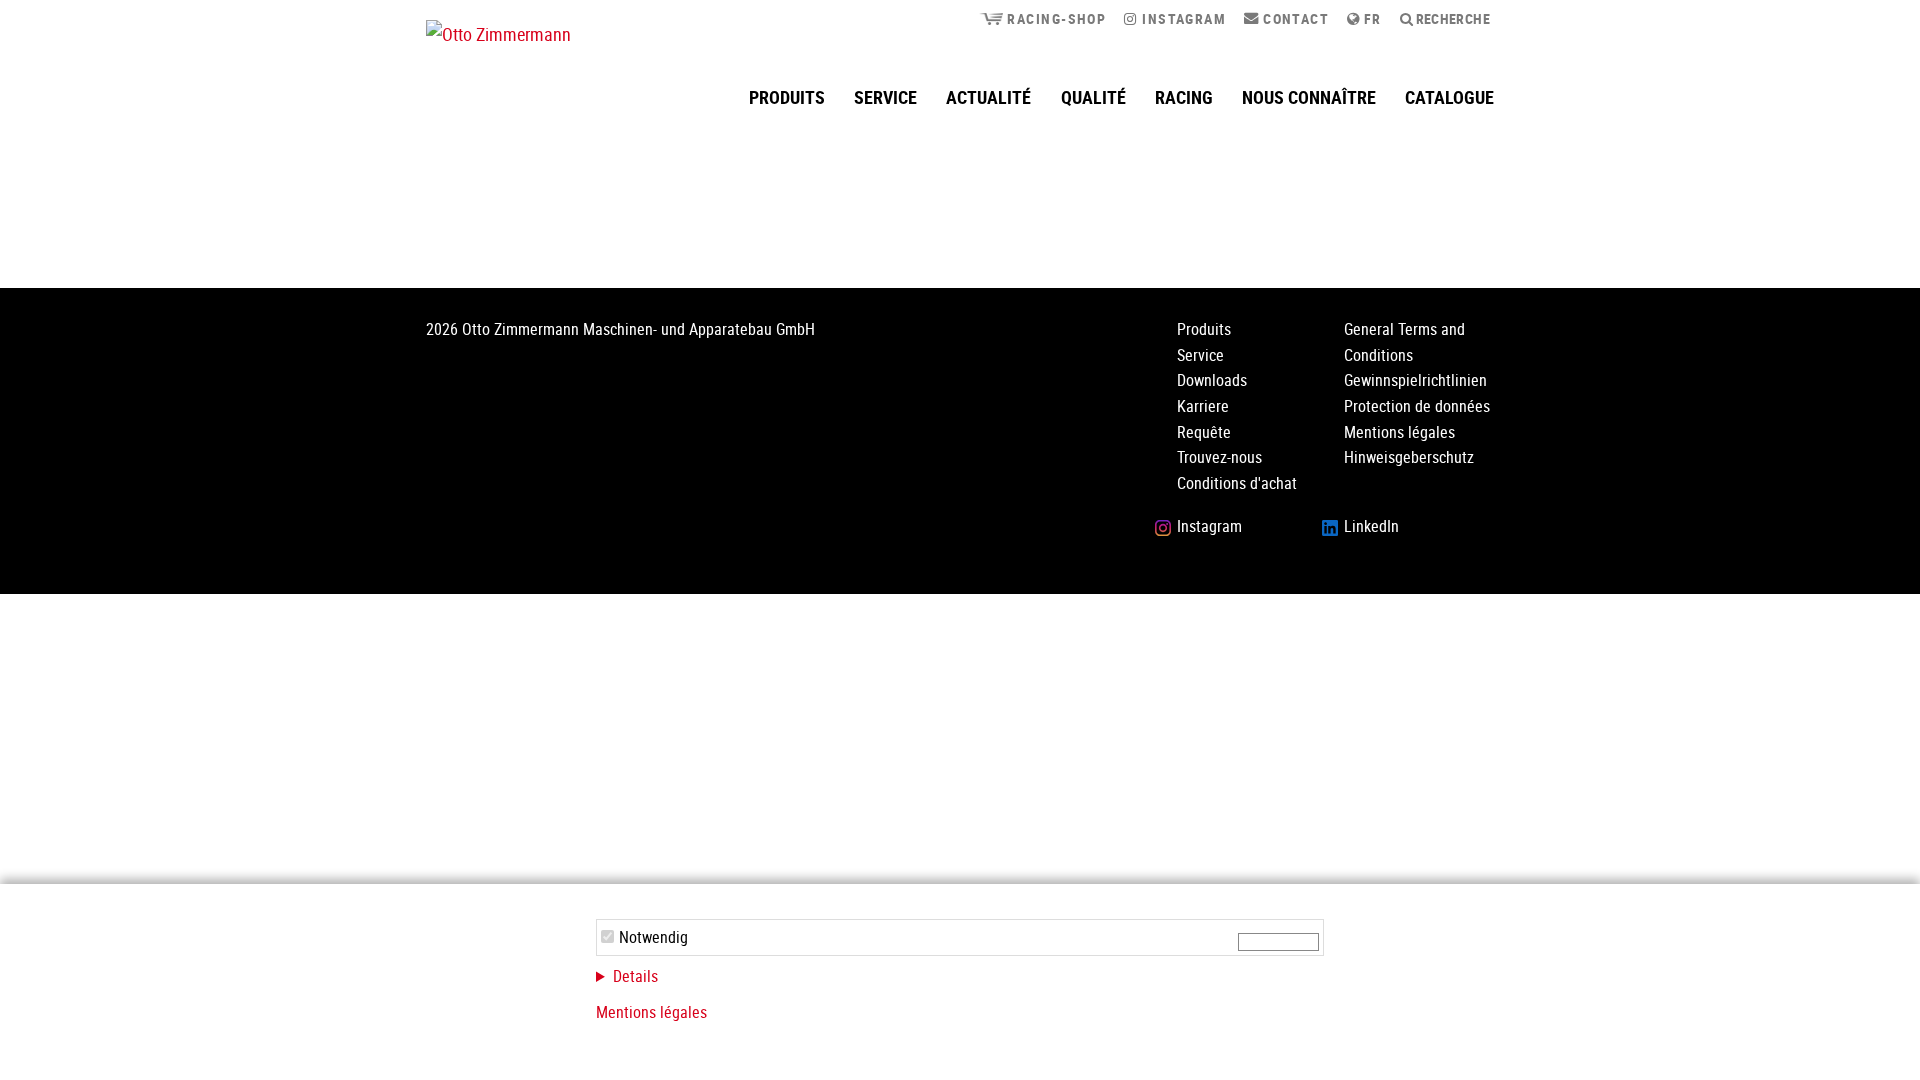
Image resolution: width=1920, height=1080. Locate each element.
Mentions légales (651, 1012)
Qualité (1093, 97)
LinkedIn (1371, 526)
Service (885, 97)
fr (1371, 18)
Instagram (1182, 18)
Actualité (988, 97)
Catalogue (1449, 97)
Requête (1204, 432)
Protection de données (1417, 406)
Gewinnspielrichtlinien (1415, 380)
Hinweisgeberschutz (1409, 457)
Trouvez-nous (1219, 457)
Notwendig (653, 937)
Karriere (1203, 406)
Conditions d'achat (1237, 483)
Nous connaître (1309, 97)
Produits (787, 97)
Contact (1294, 18)
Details (635, 976)
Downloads (1212, 380)
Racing (1184, 97)
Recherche (1451, 18)
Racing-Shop (1054, 18)
